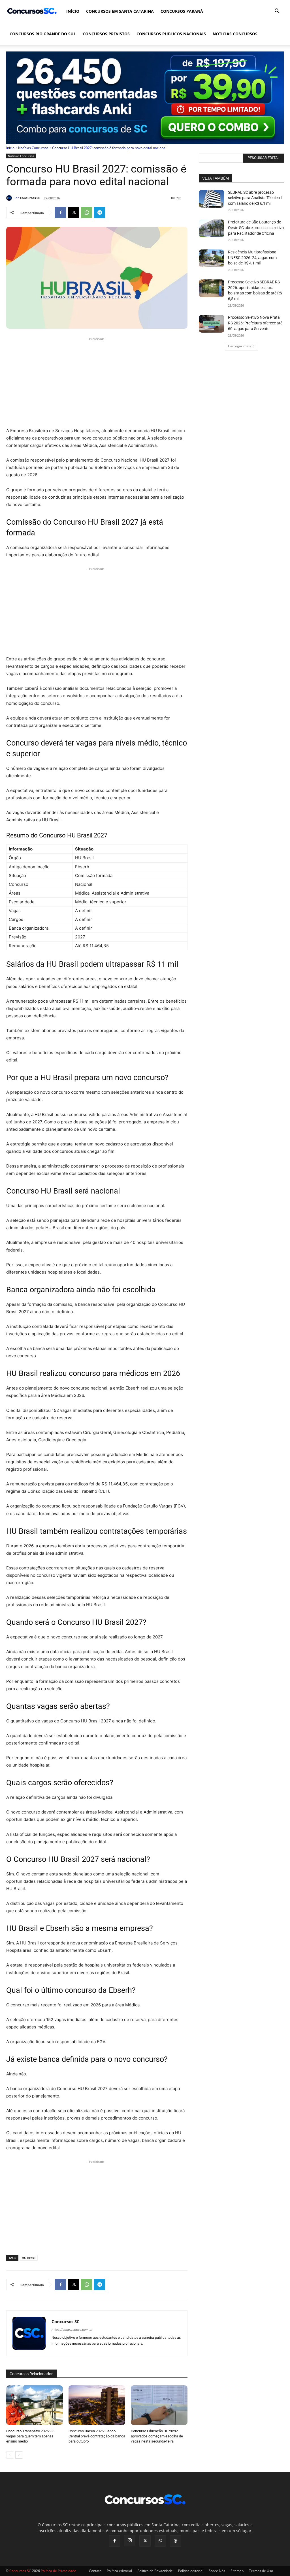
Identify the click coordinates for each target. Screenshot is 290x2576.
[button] (277, 12)
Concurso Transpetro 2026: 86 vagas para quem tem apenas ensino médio (30, 2436)
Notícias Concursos (235, 34)
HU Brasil (29, 2258)
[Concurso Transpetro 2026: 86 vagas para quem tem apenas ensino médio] (35, 2405)
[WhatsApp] (87, 213)
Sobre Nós (217, 2571)
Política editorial (119, 2571)
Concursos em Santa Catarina (120, 11)
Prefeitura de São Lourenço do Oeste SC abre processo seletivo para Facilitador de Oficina (256, 228)
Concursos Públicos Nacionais (171, 34)
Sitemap (237, 2571)
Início (73, 11)
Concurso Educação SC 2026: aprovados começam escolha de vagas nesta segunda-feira (157, 2436)
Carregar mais (239, 346)
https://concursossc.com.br (72, 2330)
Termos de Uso (261, 2571)
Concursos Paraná (182, 11)
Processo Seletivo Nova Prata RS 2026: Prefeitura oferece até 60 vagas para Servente (255, 323)
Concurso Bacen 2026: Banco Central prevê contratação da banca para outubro (97, 2436)
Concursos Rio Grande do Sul (43, 34)
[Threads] (176, 2541)
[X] (74, 213)
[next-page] (19, 2455)
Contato (95, 2571)
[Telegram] (100, 213)
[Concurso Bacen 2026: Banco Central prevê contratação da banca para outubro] (97, 2405)
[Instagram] (130, 2541)
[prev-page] (10, 2455)
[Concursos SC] (10, 198)
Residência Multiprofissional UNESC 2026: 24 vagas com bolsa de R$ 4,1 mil (253, 258)
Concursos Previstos (106, 34)
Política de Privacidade (155, 2571)
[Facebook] (61, 213)
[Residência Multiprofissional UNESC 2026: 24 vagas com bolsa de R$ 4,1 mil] (212, 258)
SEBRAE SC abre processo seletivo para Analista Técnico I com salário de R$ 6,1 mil (255, 198)
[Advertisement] (97, 382)
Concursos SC (30, 198)
